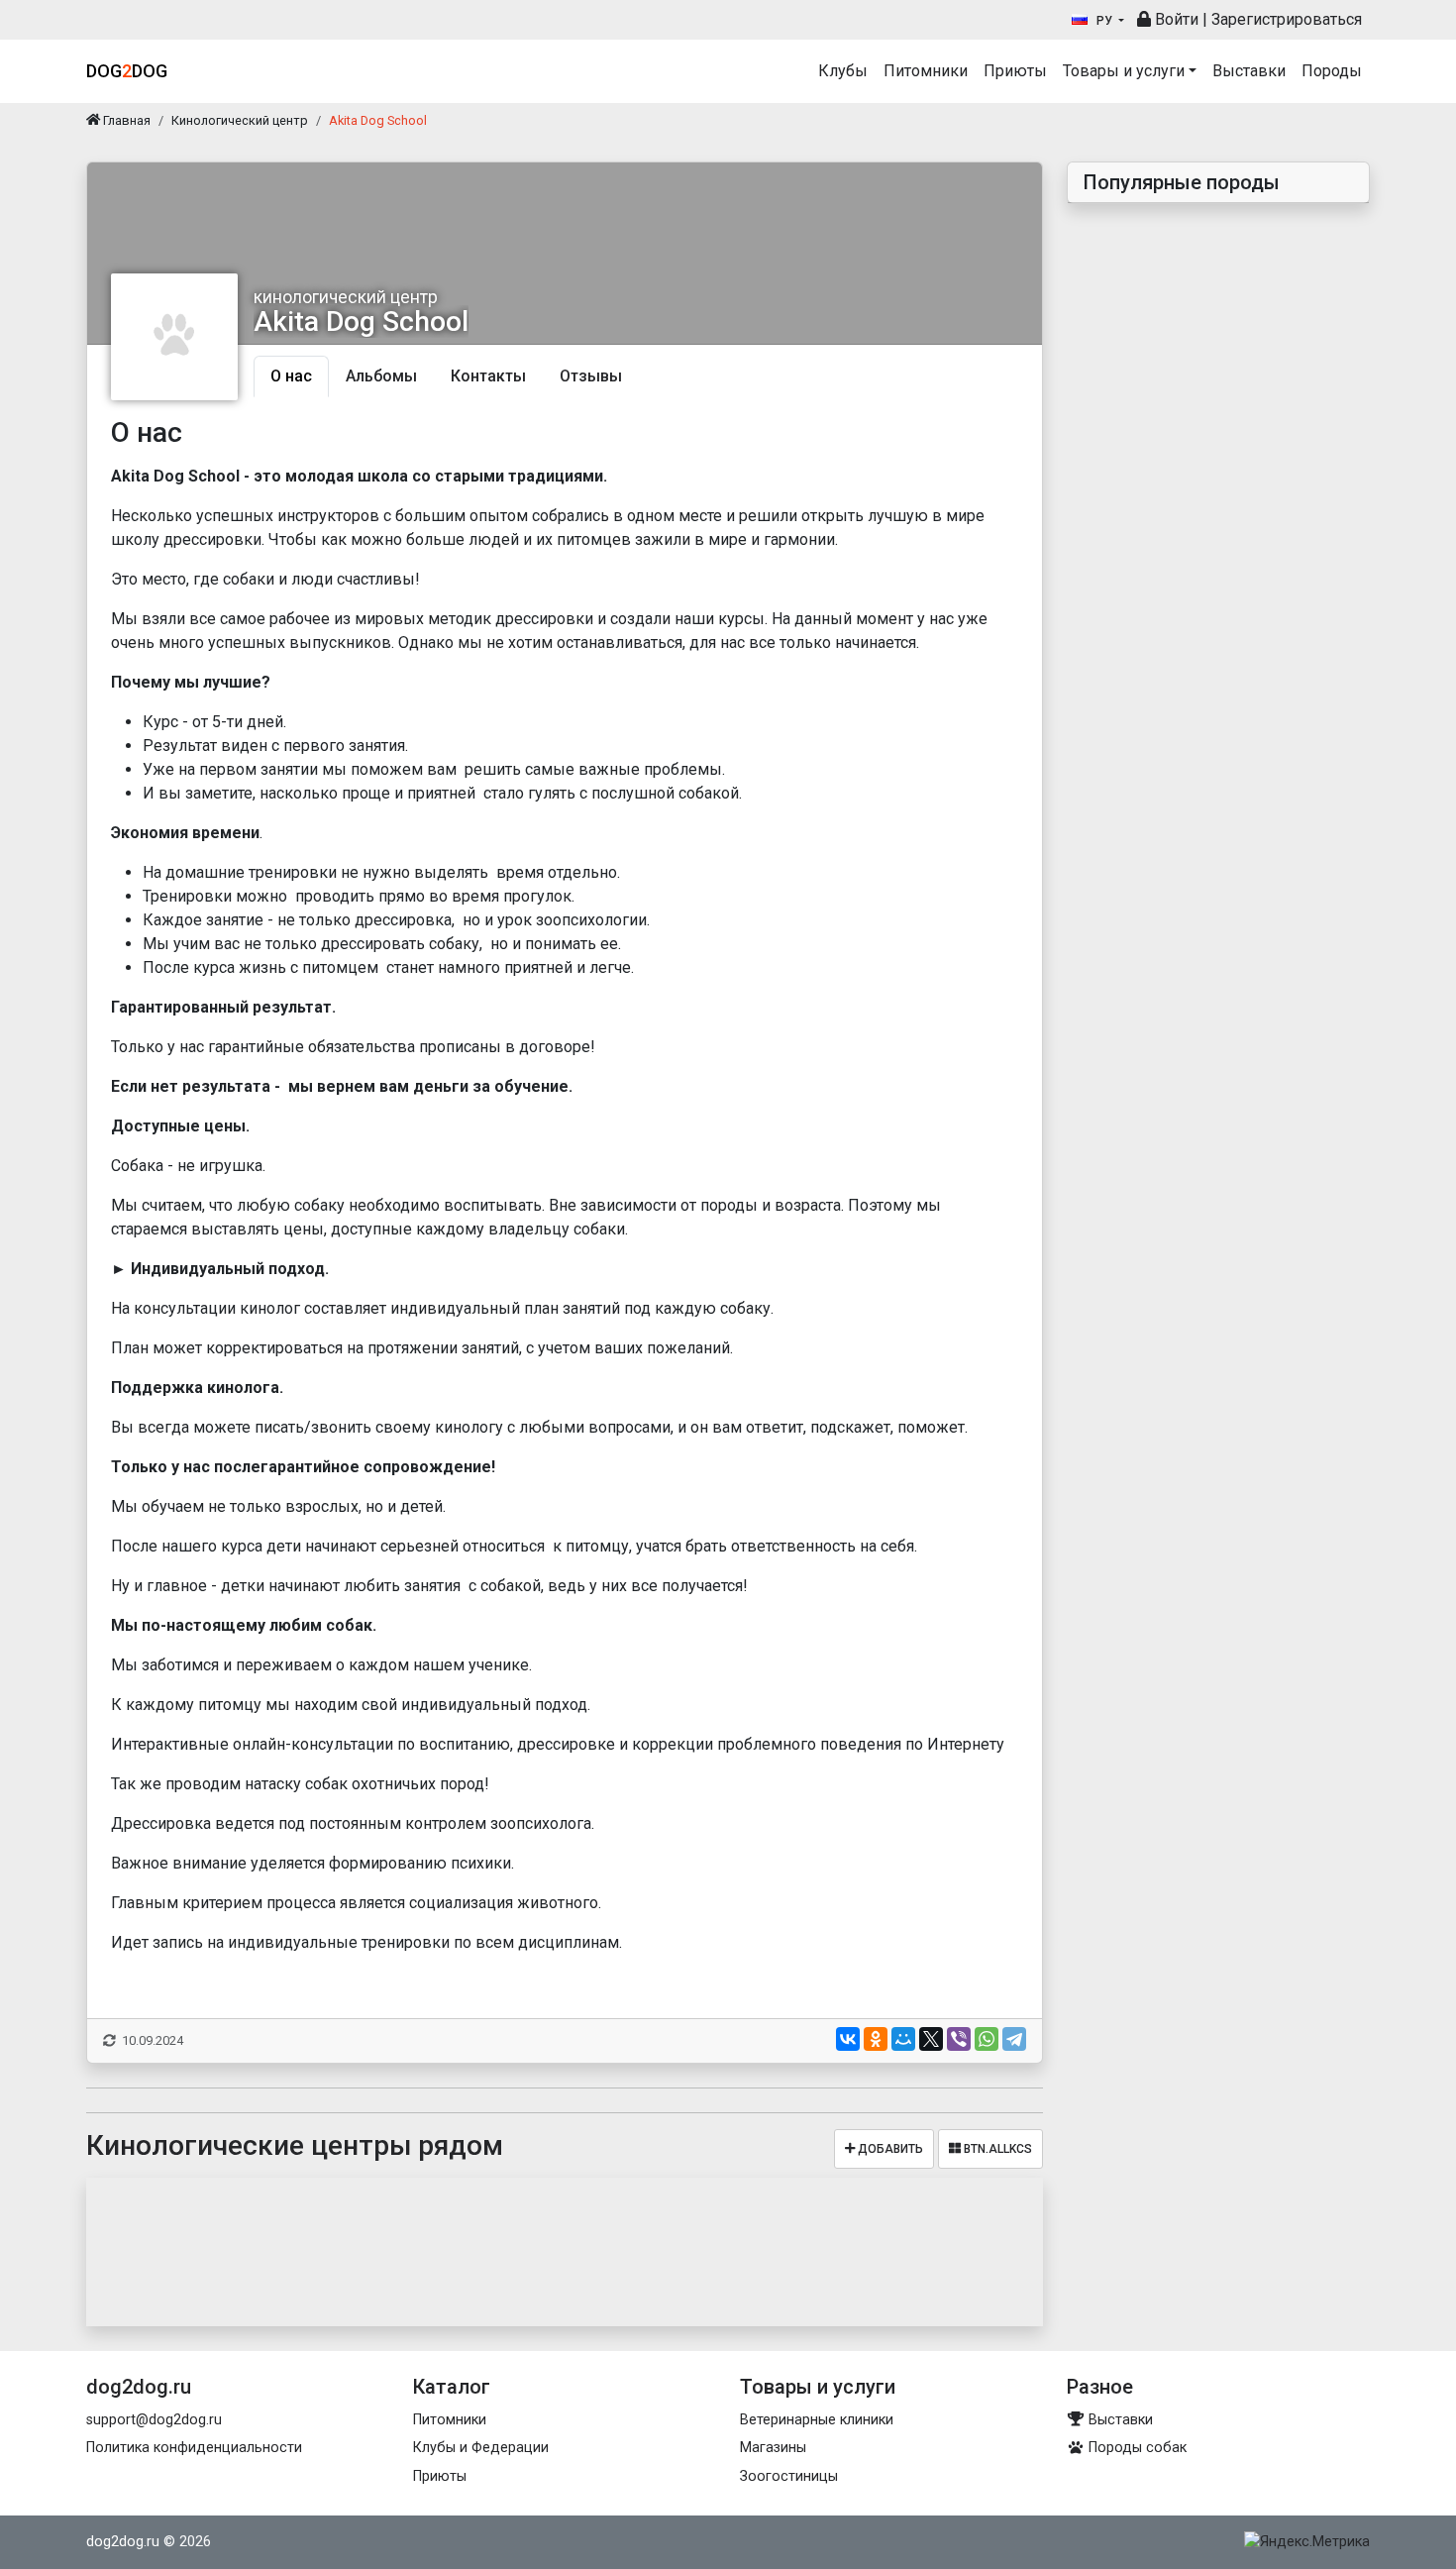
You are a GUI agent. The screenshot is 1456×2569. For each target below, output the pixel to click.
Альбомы (381, 376)
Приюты (1015, 71)
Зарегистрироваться (1287, 19)
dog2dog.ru (123, 2542)
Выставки (1249, 71)
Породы (1332, 71)
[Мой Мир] (903, 2039)
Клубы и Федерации (481, 2448)
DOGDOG (127, 71)
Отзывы (591, 376)
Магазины (773, 2448)
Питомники (926, 71)
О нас (291, 376)
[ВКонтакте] (848, 2039)
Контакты (488, 376)
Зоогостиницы (789, 2476)
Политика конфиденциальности (194, 2448)
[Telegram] (1014, 2039)
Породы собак (1136, 2448)
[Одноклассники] (876, 2039)
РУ (1104, 21)
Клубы (843, 71)
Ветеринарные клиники (817, 2420)
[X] (931, 2039)
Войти (1175, 19)
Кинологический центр (240, 120)
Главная (125, 120)
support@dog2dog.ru (154, 2420)
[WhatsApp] (987, 2039)
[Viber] (959, 2039)
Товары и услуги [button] (1124, 71)
